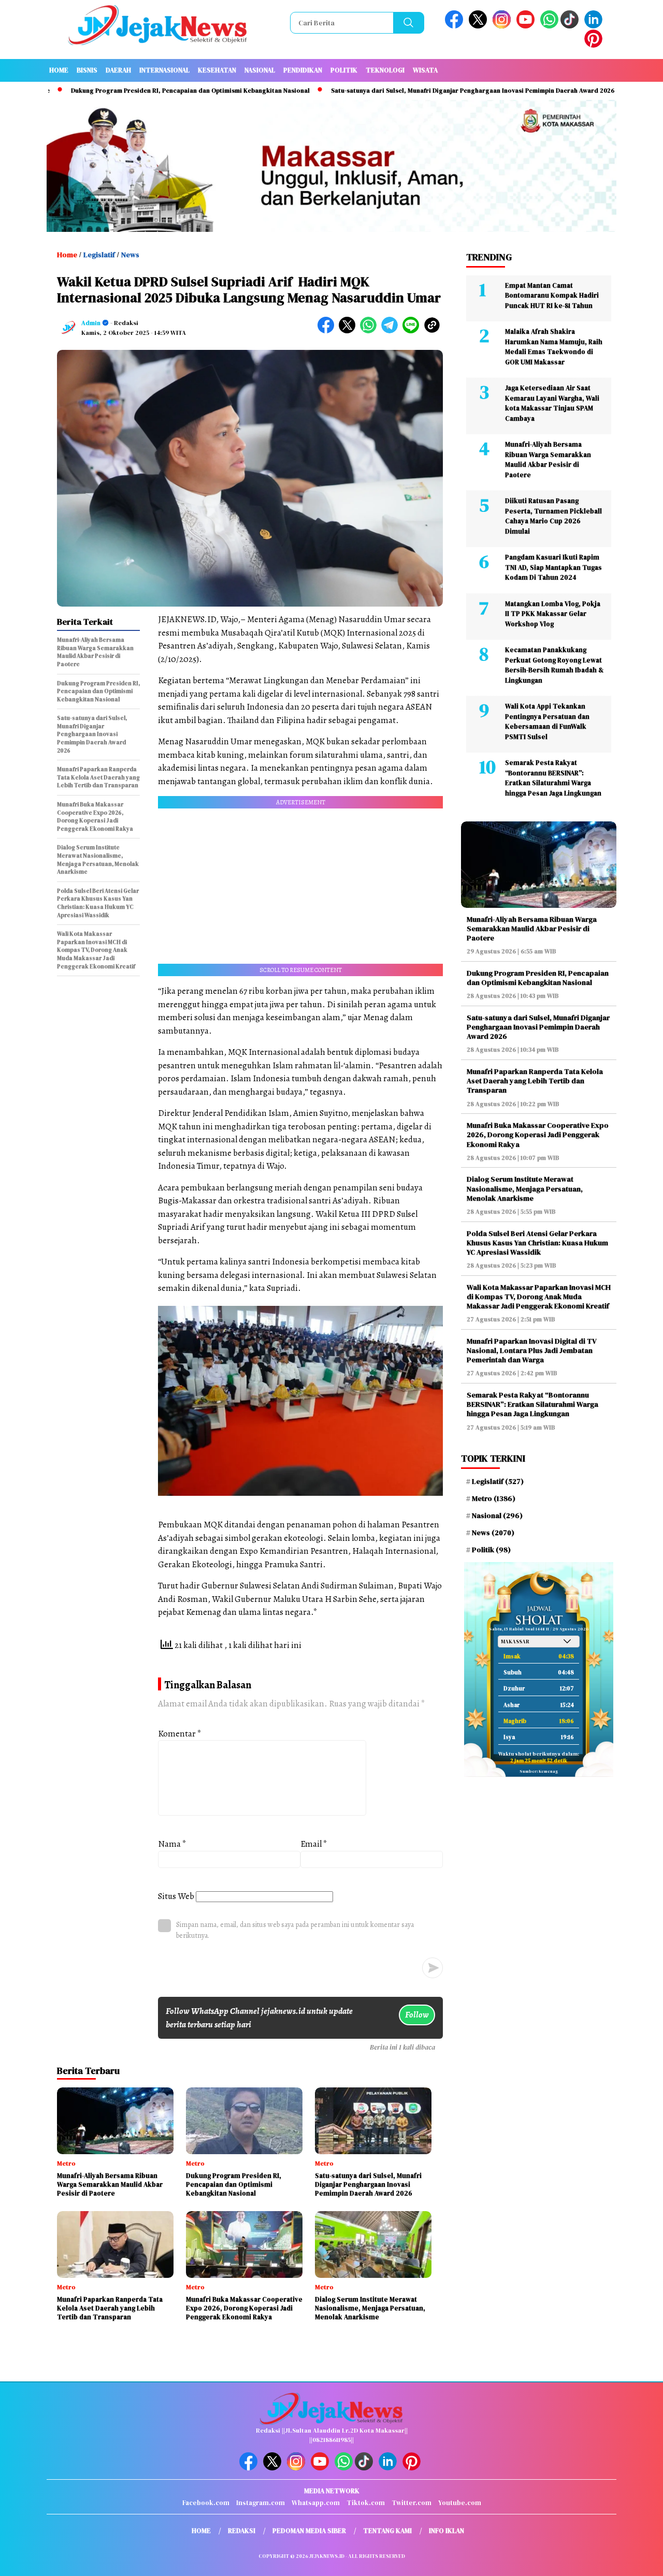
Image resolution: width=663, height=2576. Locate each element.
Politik (344, 70)
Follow (417, 2015)
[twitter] (480, 26)
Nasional (260, 70)
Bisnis (87, 70)
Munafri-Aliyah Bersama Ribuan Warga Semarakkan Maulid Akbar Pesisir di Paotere (548, 460)
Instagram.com (261, 2503)
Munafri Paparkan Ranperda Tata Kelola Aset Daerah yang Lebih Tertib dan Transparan (535, 1081)
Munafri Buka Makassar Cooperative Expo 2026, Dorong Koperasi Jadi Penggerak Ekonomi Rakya (538, 1135)
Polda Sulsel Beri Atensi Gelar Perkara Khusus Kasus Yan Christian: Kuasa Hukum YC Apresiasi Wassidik (537, 1243)
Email (314, 1844)
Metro (494, 1498)
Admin (91, 323)
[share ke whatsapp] (371, 331)
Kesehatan (217, 70)
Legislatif (99, 255)
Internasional (164, 70)
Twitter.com (412, 2503)
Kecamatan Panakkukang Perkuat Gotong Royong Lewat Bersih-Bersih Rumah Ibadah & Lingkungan (554, 665)
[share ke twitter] (349, 331)
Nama (172, 1844)
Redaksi (242, 2531)
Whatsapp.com (316, 2503)
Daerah (118, 70)
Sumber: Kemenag (539, 1771)
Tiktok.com (366, 2503)
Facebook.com (206, 2503)
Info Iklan (446, 2531)
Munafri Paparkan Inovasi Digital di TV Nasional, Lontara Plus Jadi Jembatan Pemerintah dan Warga (532, 1350)
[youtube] (527, 26)
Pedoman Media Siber (309, 2531)
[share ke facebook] (328, 331)
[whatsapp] (549, 26)
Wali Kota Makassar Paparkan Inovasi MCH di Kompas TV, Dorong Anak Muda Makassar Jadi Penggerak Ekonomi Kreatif (539, 1297)
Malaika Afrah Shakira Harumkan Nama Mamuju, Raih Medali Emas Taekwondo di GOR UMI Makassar (554, 347)
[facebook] (456, 26)
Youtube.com (460, 2503)
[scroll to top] (635, 2560)
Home (59, 70)
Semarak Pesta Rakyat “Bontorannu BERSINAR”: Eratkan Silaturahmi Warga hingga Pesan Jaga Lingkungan (553, 778)
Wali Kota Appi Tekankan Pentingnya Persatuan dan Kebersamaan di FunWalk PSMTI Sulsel (547, 722)
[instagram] (503, 26)
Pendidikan (303, 70)
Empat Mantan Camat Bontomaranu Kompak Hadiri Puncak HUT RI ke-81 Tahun (552, 296)
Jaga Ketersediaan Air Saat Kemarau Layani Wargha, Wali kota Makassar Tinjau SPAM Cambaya (552, 403)
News (130, 255)
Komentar (180, 1734)
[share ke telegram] (392, 331)
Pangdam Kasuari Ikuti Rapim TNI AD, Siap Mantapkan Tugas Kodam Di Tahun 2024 (553, 567)
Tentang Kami (387, 2531)
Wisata (425, 70)
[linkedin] (595, 26)
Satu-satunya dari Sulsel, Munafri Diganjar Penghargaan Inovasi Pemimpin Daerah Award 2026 (413, 91)
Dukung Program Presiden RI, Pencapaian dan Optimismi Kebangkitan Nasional (130, 91)
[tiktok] (571, 26)
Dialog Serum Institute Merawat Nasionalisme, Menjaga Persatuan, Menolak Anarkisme (525, 1188)
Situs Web (176, 1896)
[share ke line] (413, 331)
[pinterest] (595, 45)
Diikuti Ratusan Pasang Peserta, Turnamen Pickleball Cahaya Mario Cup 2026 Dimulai (553, 516)
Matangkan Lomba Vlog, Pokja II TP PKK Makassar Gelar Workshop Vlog (553, 614)
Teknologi (385, 70)
